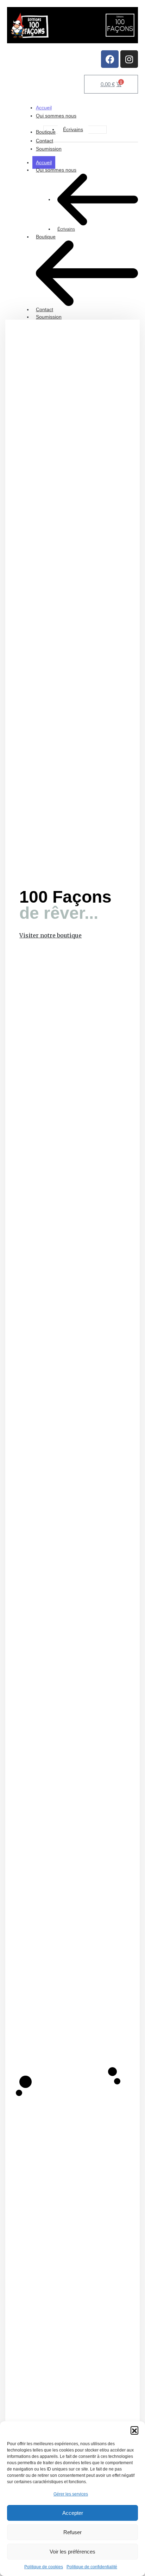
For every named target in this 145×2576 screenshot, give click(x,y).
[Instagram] (129, 59)
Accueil (44, 162)
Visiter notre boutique (51, 935)
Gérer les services (71, 2494)
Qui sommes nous (56, 170)
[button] (134, 2430)
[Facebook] (110, 59)
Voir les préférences (72, 2552)
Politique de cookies (44, 2567)
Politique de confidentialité (92, 2567)
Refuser (72, 2532)
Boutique (46, 237)
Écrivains (66, 229)
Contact (45, 309)
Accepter (73, 2513)
